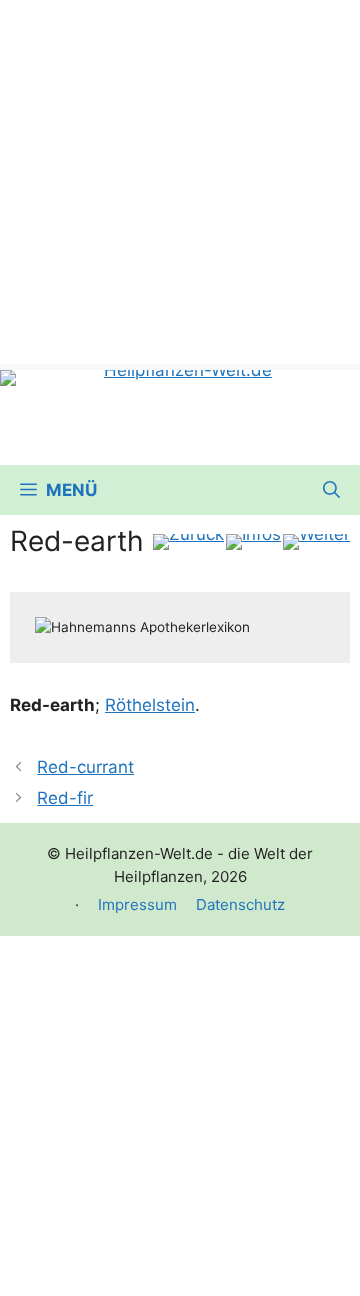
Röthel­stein (150, 705)
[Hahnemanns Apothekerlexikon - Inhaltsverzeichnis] (253, 542)
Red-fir (65, 798)
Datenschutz (240, 904)
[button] (331, 490)
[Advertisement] (180, 180)
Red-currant (85, 767)
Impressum (137, 904)
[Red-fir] (316, 542)
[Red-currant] (188, 542)
